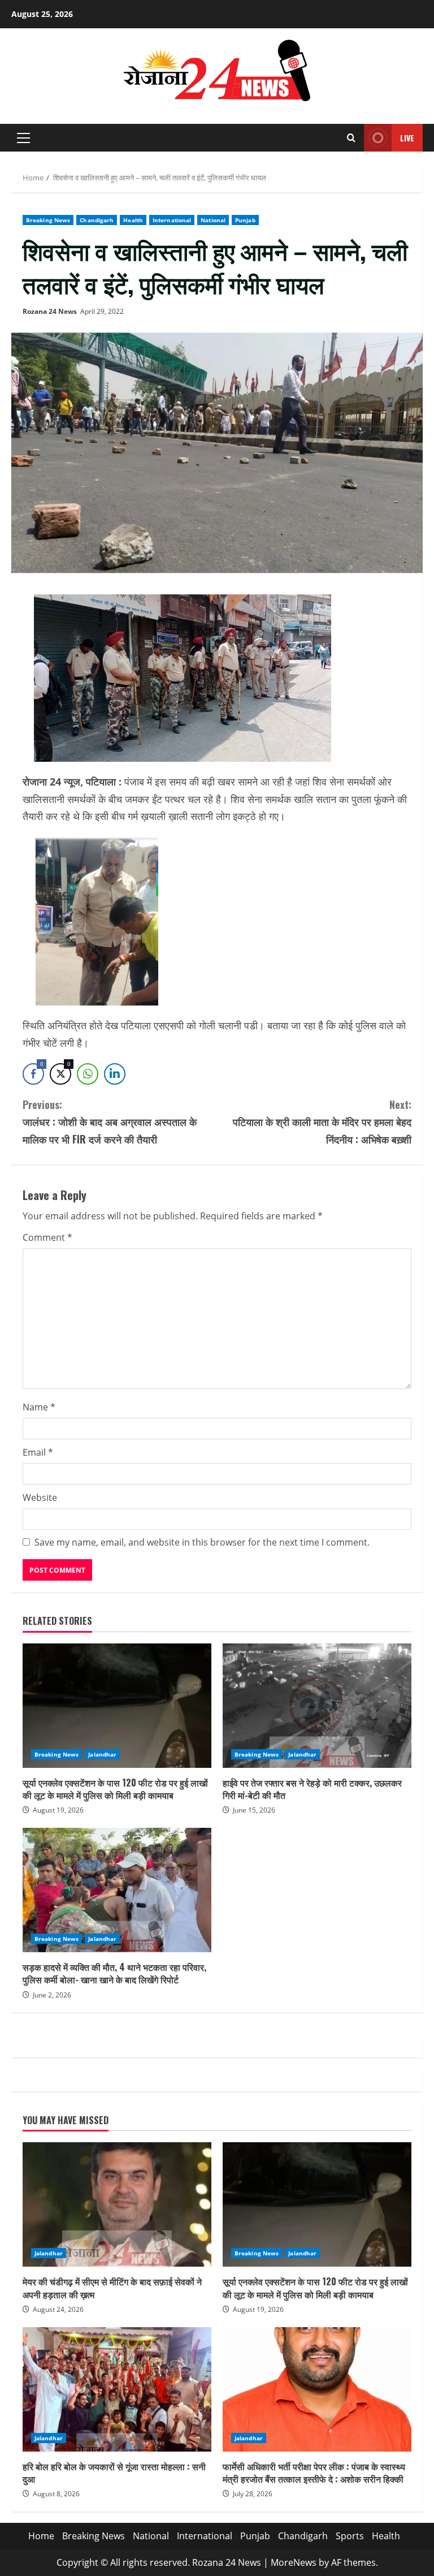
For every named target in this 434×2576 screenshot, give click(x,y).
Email (38, 1452)
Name (39, 1407)
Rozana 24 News (50, 311)
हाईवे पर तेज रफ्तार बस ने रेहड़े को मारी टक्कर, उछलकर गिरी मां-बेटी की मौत (317, 1706)
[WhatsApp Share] (88, 1074)
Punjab (245, 220)
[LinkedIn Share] (115, 1074)
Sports (350, 2536)
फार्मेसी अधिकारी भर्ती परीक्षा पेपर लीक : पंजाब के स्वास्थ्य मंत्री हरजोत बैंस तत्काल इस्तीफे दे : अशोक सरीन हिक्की (317, 2389)
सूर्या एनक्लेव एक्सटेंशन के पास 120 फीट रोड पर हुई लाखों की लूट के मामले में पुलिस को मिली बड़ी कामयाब (117, 1706)
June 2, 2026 (52, 1995)
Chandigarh (97, 220)
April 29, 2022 (102, 311)
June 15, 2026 (254, 1810)
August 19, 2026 (58, 1810)
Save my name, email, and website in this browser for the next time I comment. (202, 1542)
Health (133, 220)
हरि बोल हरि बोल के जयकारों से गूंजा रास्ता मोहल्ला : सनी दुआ (117, 2389)
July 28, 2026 (253, 2494)
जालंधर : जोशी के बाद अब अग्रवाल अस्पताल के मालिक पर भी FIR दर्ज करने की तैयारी (110, 1122)
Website (40, 1498)
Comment (47, 1237)
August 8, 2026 (56, 2494)
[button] (23, 138)
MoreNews (294, 2562)
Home (41, 2536)
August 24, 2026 (58, 2309)
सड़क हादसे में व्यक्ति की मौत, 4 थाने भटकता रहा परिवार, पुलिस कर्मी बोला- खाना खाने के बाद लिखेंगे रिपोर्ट (117, 1890)
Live (407, 138)
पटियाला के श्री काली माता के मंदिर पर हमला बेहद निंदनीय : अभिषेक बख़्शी (322, 1122)
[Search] (351, 138)
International (172, 220)
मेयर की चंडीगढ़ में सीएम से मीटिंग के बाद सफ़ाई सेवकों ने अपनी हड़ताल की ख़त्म (117, 2204)
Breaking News (48, 220)
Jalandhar (102, 1754)
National (213, 220)
